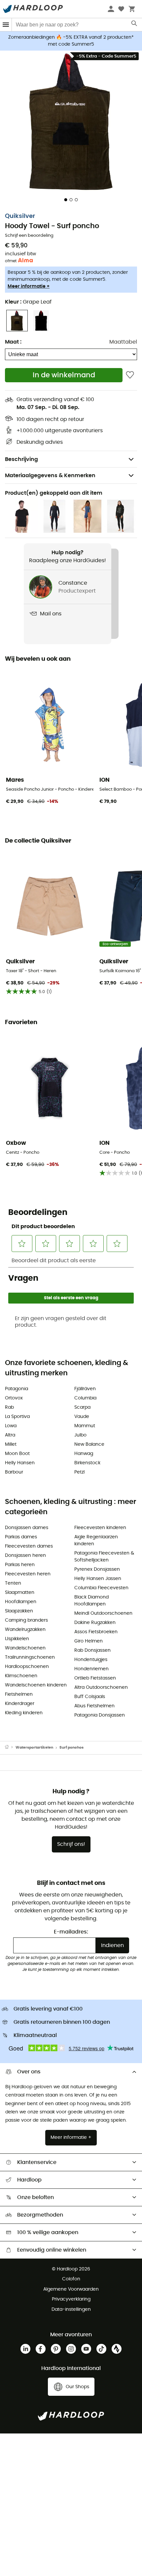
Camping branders (26, 1620)
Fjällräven (85, 1389)
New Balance (89, 1444)
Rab (9, 1407)
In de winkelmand (64, 375)
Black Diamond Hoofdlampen (91, 1601)
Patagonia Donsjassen (100, 1715)
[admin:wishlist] (130, 375)
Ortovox (14, 1398)
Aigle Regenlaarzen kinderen (96, 1540)
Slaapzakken (19, 1611)
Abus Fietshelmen (94, 1706)
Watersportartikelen (34, 1747)
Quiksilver (20, 216)
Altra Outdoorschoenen (101, 1687)
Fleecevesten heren (28, 1574)
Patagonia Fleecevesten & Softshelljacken (104, 1557)
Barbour (14, 1472)
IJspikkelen (17, 1639)
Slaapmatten (20, 1593)
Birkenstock (87, 1463)
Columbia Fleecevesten (101, 1588)
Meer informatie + (29, 286)
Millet (11, 1444)
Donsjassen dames (27, 1528)
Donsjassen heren (25, 1556)
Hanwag (84, 1454)
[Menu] (6, 25)
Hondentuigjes (91, 1660)
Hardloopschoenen (27, 1667)
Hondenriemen (91, 1669)
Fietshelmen (19, 1694)
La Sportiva (17, 1417)
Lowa (11, 1426)
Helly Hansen (20, 1463)
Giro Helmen (89, 1641)
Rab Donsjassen (92, 1650)
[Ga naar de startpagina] (10, 1748)
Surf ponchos (71, 1747)
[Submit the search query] (135, 25)
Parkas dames (21, 1537)
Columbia (85, 1398)
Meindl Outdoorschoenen (103, 1613)
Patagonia (17, 1389)
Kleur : (28, 302)
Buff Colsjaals (90, 1697)
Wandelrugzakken (25, 1630)
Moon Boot (17, 1454)
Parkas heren (20, 1565)
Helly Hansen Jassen (98, 1579)
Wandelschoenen (25, 1648)
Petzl (79, 1472)
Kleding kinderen (24, 1713)
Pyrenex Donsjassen (97, 1569)
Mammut (85, 1426)
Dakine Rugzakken (95, 1623)
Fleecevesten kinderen (100, 1528)
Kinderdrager (20, 1704)
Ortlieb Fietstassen (95, 1678)
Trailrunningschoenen (30, 1657)
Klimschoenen (21, 1676)
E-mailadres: (71, 1932)
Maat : (13, 342)
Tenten (13, 1583)
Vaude (82, 1417)
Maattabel (123, 342)
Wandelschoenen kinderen (36, 1685)
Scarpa (82, 1407)
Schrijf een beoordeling (29, 236)
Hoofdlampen (21, 1602)
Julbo (80, 1435)
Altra (10, 1435)
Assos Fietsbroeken (96, 1632)
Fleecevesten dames (29, 1546)
